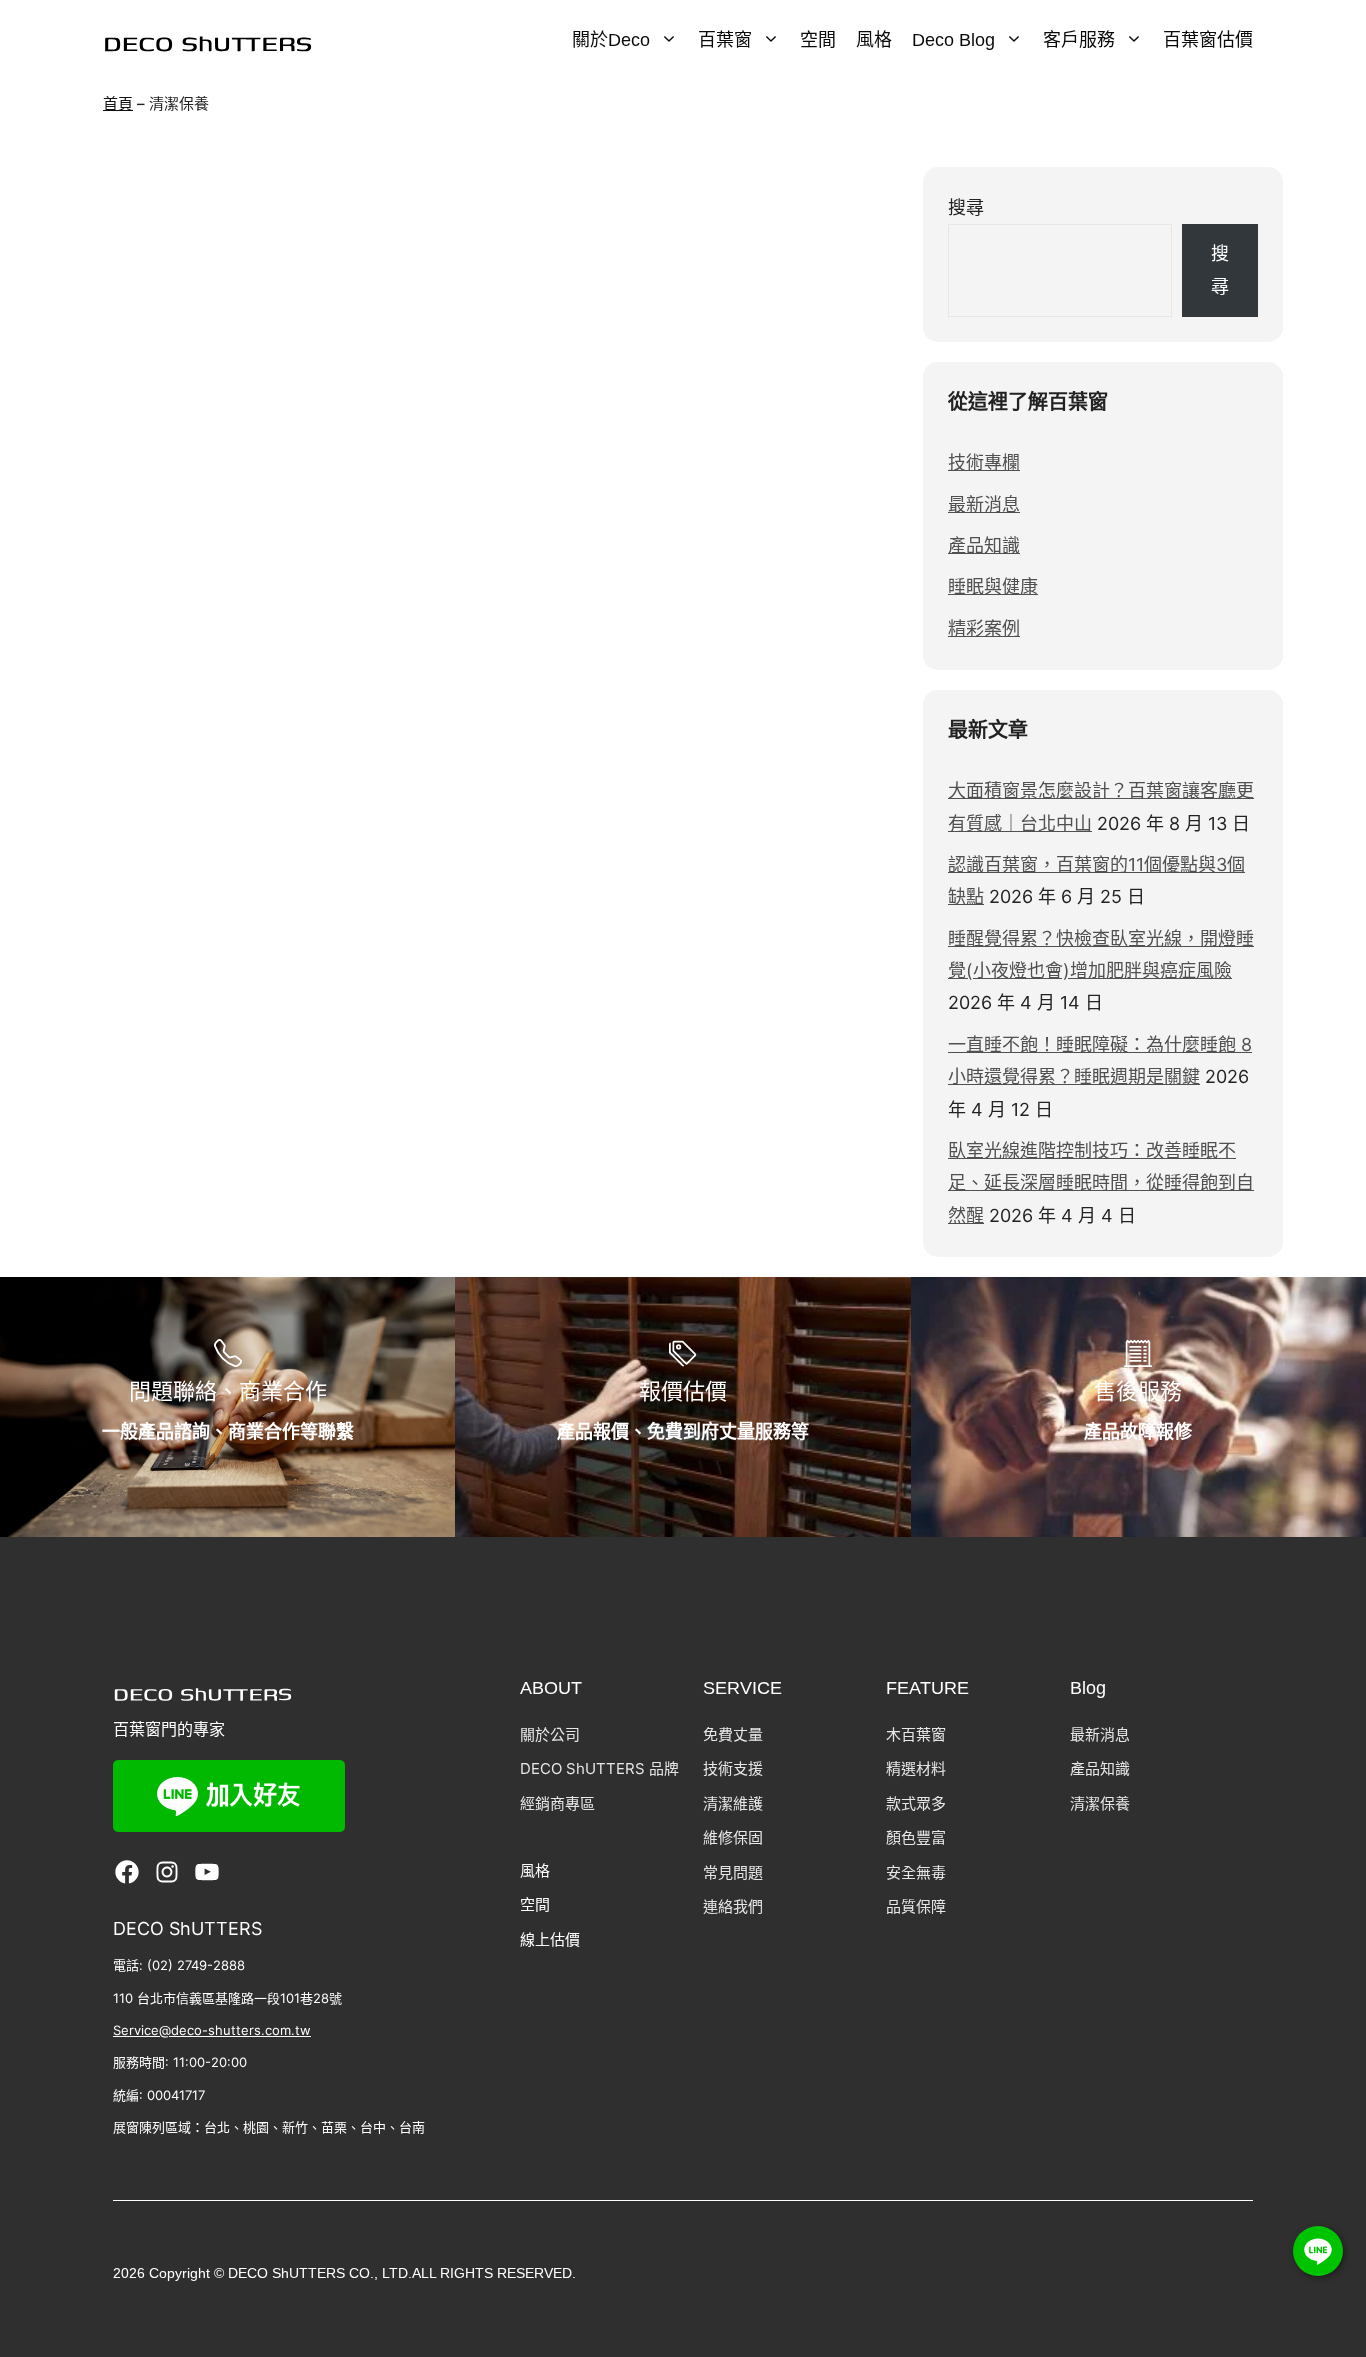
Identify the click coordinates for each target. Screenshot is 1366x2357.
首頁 (118, 103)
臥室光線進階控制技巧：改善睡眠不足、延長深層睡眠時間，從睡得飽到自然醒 (1101, 1183)
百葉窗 (725, 40)
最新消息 (984, 504)
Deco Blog (953, 40)
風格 (874, 40)
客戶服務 (1079, 40)
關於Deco (611, 40)
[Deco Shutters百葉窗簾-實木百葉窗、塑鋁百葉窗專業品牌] (208, 42)
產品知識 (984, 545)
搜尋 (966, 207)
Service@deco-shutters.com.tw (212, 2030)
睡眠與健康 (993, 586)
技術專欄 (984, 462)
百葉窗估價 (1208, 40)
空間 (818, 40)
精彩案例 (984, 628)
